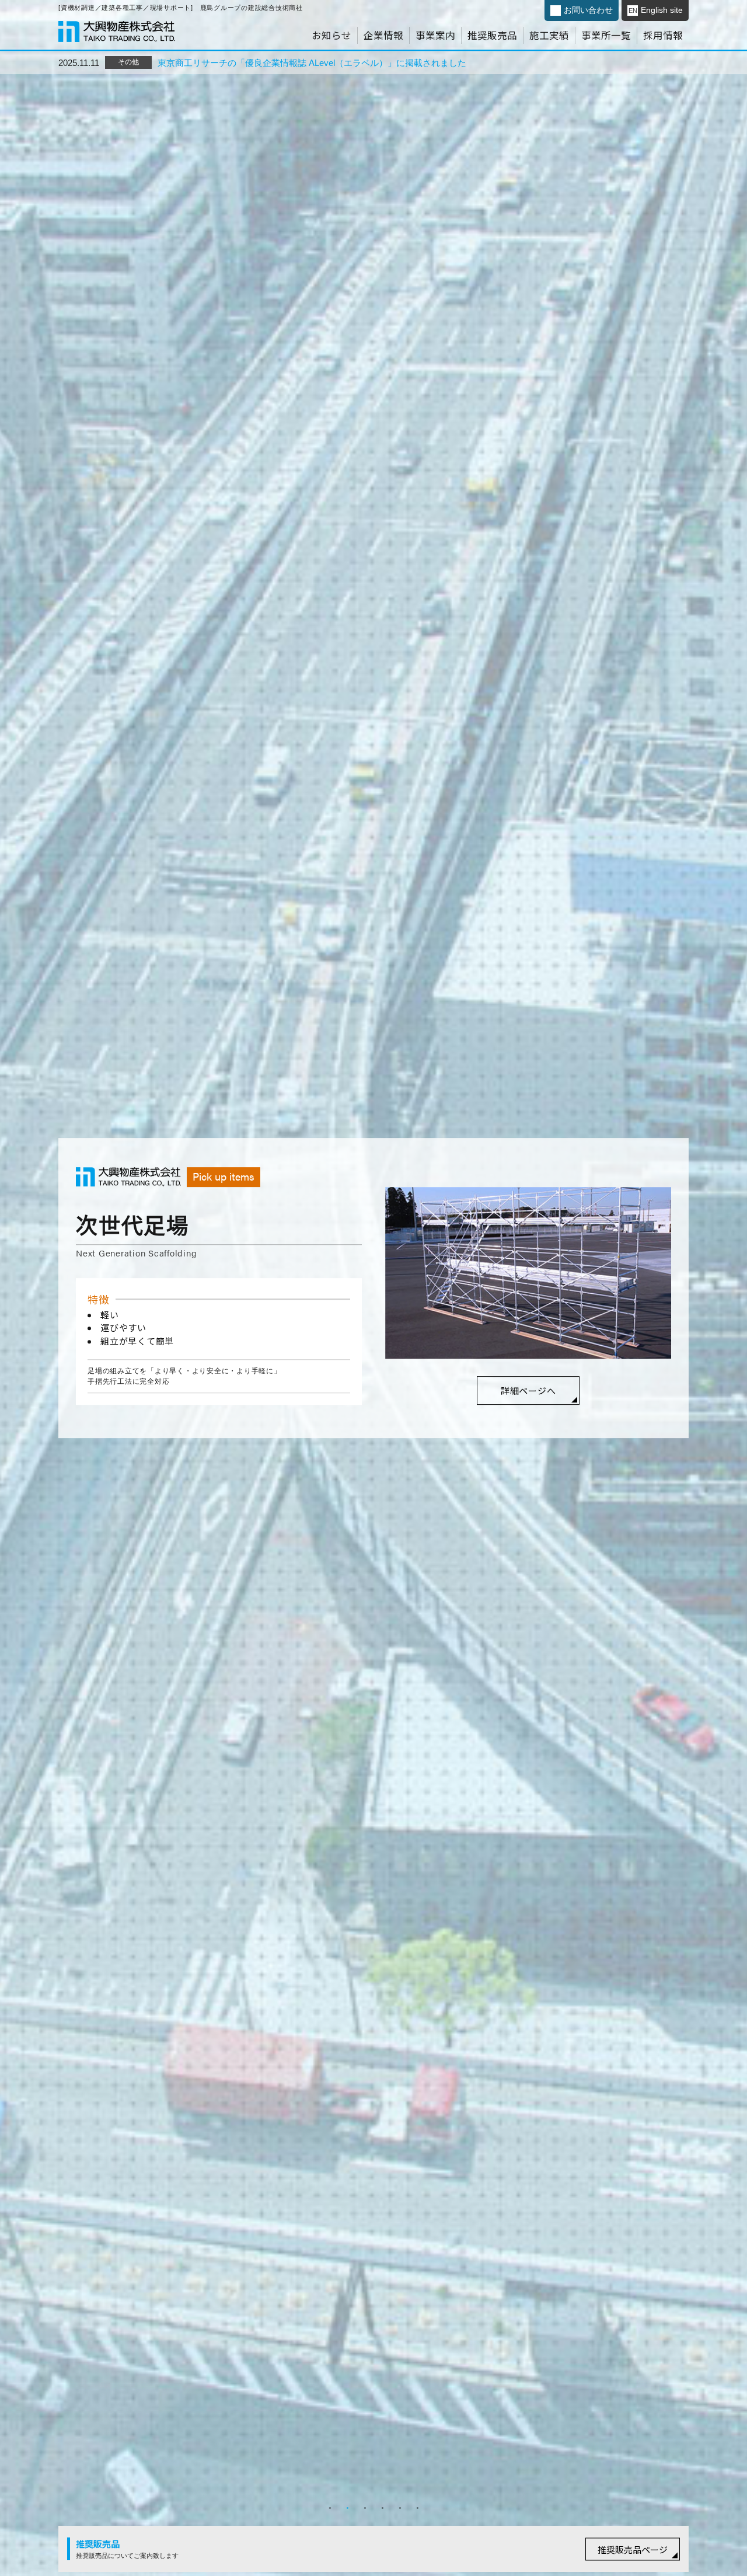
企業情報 (383, 35)
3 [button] (365, 2508)
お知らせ (331, 35)
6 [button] (417, 2508)
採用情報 (663, 35)
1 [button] (330, 2508)
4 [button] (382, 2508)
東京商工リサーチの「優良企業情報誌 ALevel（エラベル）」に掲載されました (312, 63)
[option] (373, 1288)
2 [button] (347, 2508)
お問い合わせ (588, 10)
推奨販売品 (492, 35)
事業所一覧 (606, 35)
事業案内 (435, 35)
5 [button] (400, 2508)
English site (656, 10)
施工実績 (549, 35)
